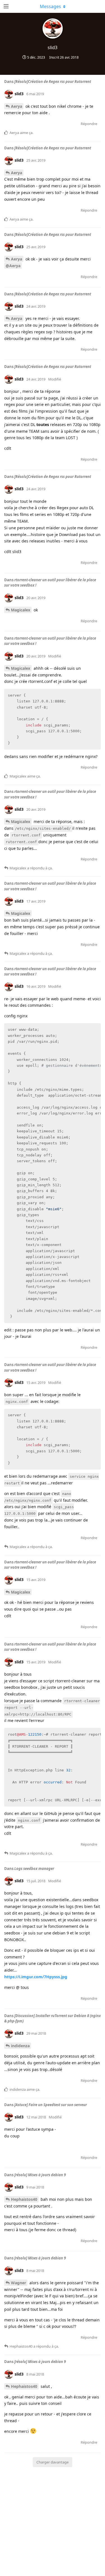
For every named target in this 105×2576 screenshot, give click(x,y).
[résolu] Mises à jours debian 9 (40, 2175)
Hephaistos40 (24, 2199)
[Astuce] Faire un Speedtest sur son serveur (51, 2105)
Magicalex (21, 610)
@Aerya (13, 266)
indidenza (20, 2046)
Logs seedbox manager (34, 1869)
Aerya (17, 106)
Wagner (18, 2283)
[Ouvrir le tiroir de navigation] (6, 6)
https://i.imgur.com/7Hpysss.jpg (36, 1977)
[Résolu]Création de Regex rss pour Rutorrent (53, 82)
